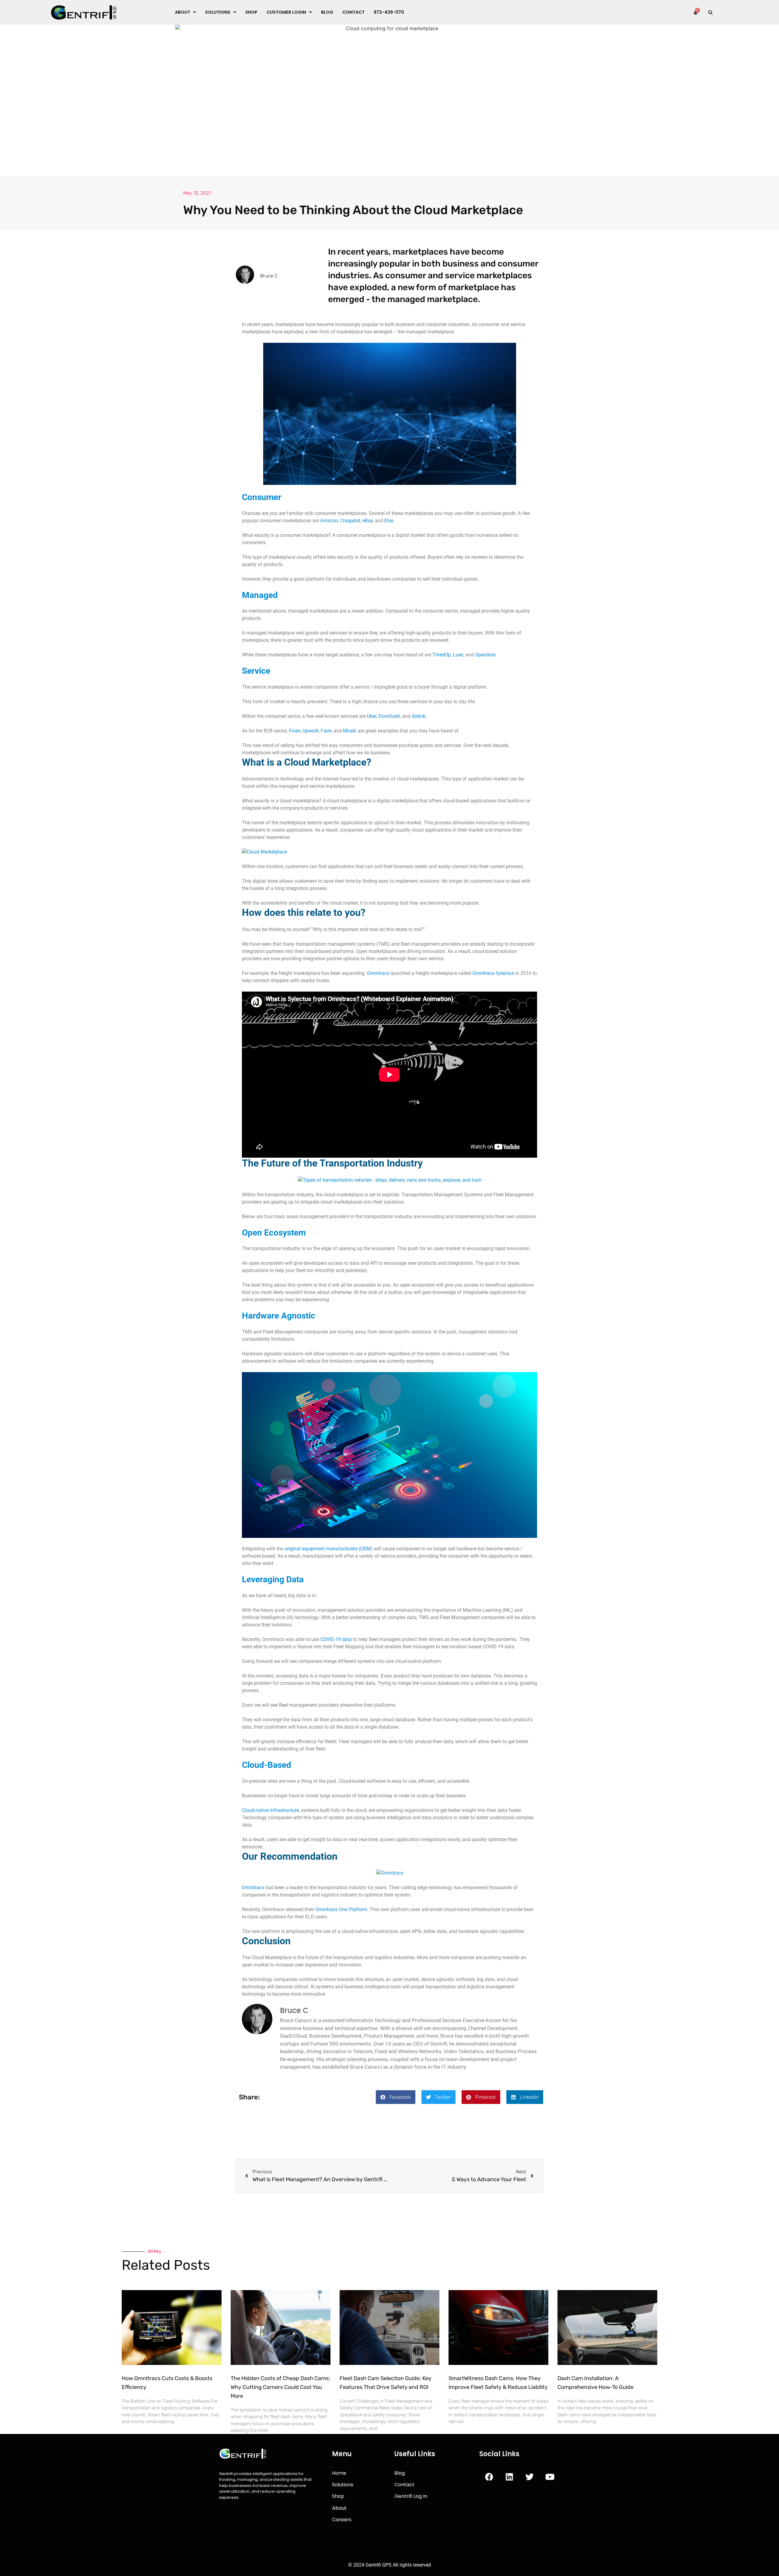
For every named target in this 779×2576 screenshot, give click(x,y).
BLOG (327, 12)
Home (339, 2473)
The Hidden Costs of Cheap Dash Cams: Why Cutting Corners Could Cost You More (280, 2387)
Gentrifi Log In (411, 2496)
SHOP (251, 12)
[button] (185, 12)
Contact (353, 12)
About (183, 12)
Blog (400, 2473)
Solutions (343, 2485)
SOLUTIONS (218, 12)
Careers (342, 2520)
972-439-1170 (389, 12)
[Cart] (695, 12)
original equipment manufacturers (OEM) (328, 1549)
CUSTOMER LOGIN (286, 12)
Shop (338, 2496)
